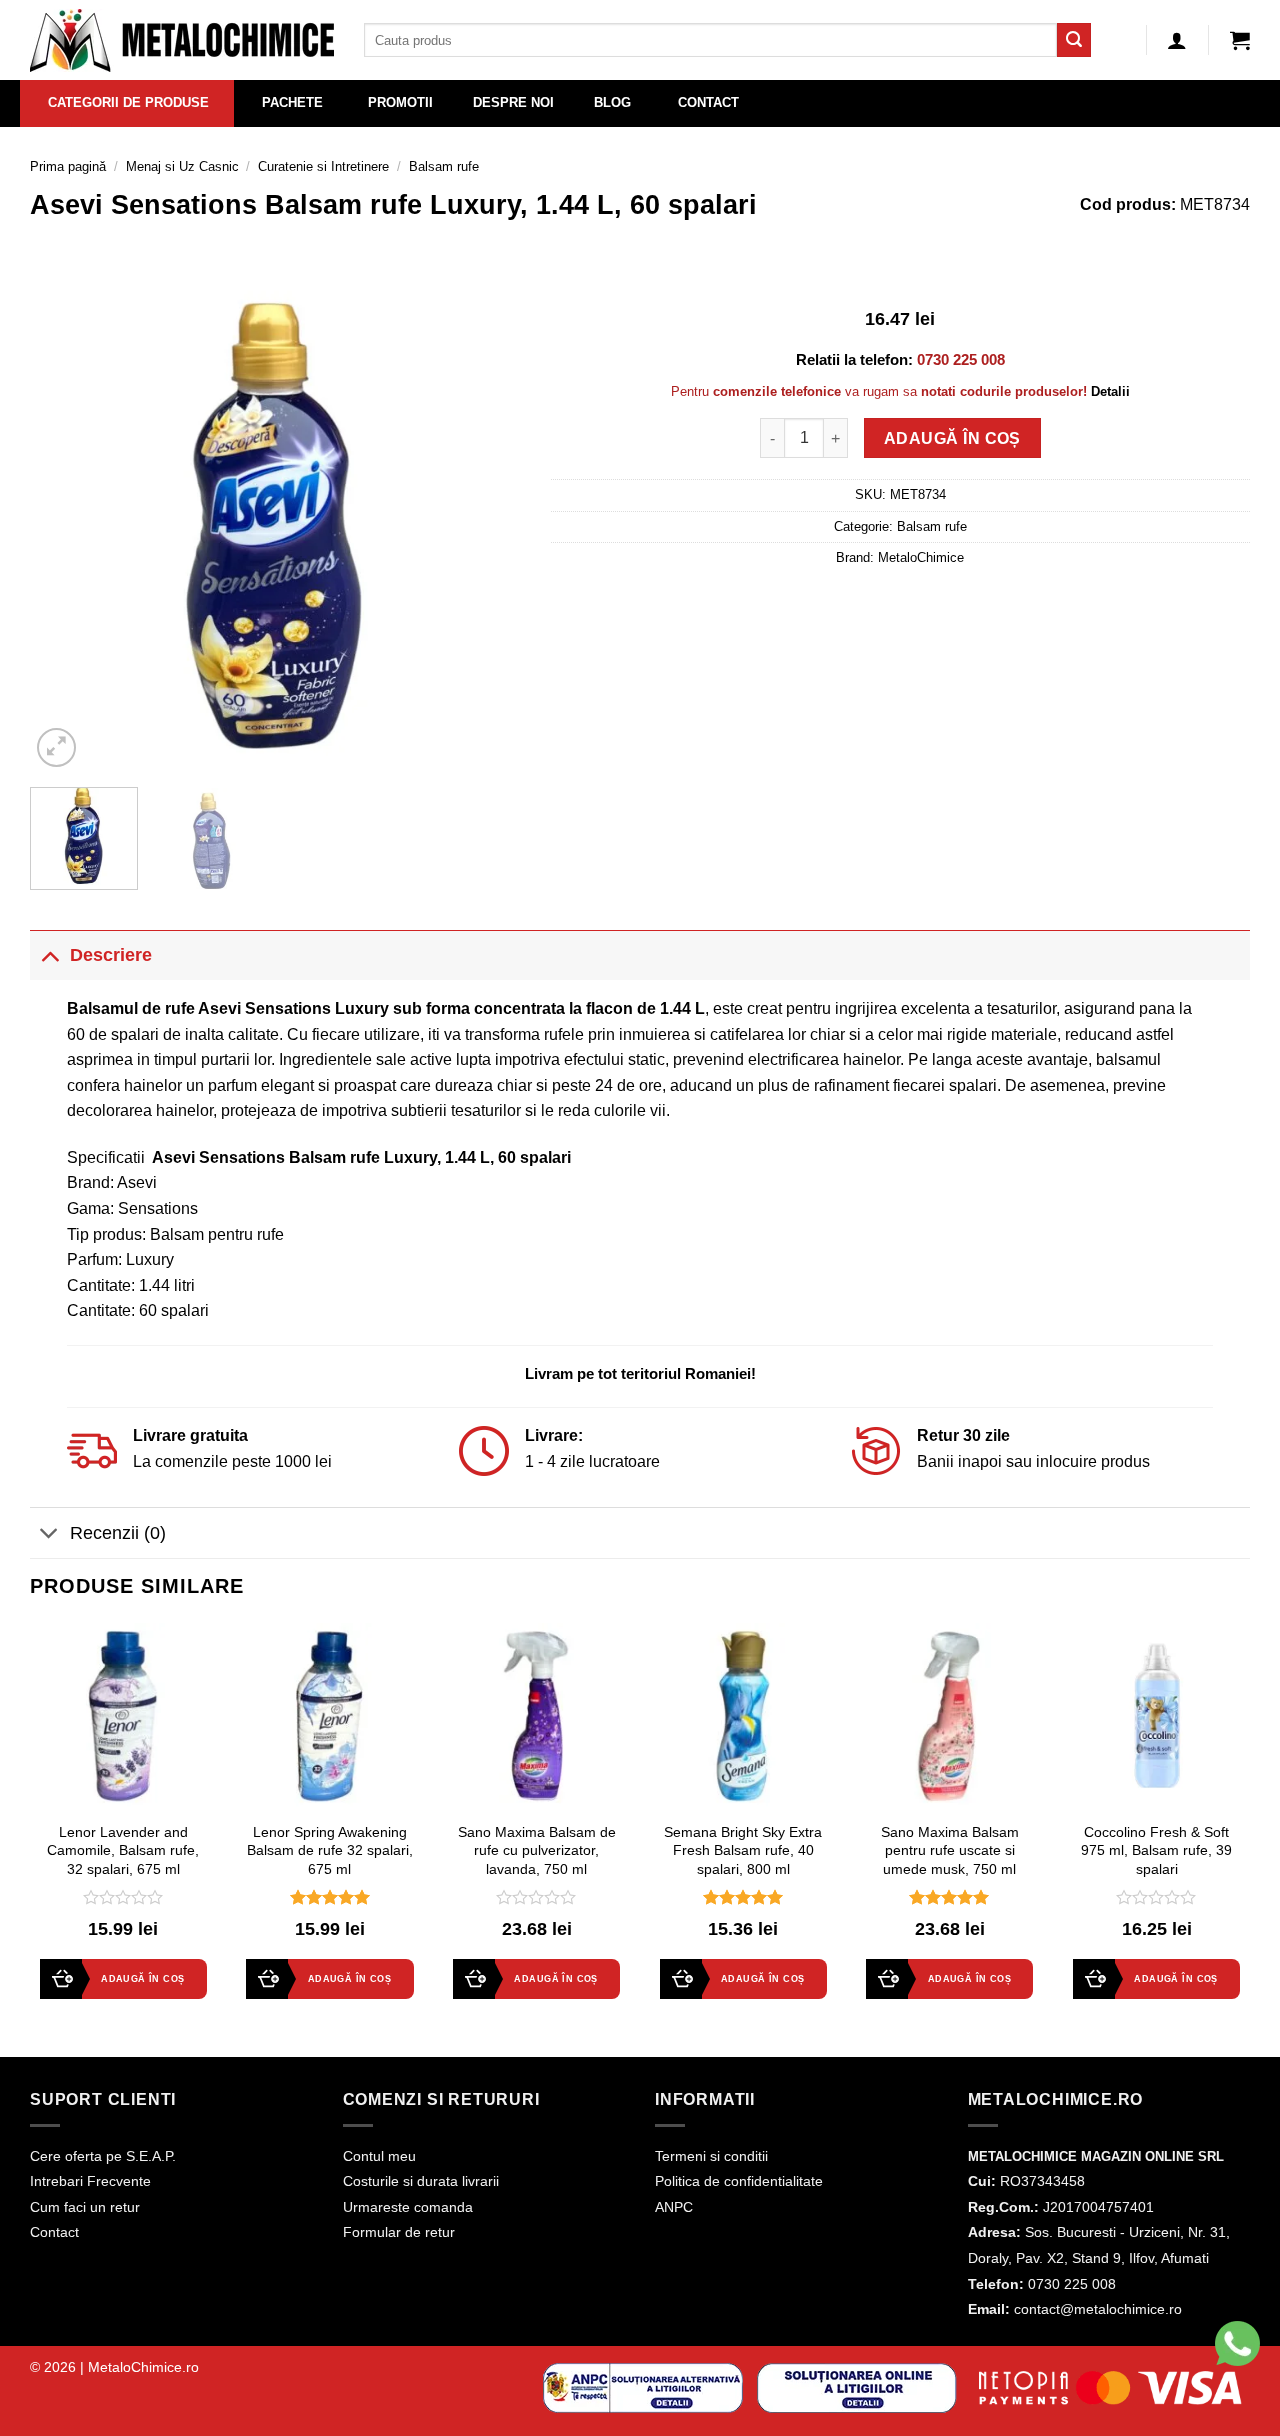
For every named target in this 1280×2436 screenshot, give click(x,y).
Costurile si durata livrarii (421, 2181)
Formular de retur (399, 2232)
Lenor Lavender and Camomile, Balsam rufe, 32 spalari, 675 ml (123, 1850)
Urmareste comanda (408, 2207)
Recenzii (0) (118, 1533)
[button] (1240, 40)
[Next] (486, 526)
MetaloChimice (921, 557)
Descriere (111, 955)
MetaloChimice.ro (143, 2367)
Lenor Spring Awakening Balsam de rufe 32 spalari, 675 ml (330, 1850)
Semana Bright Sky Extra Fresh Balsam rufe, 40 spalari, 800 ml (743, 1850)
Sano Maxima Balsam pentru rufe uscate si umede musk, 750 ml (950, 1850)
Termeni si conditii (711, 2156)
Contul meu (379, 2156)
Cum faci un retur (85, 2207)
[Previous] (65, 526)
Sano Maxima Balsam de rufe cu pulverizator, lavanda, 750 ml (537, 1850)
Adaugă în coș (952, 438)
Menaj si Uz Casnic (182, 166)
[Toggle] (49, 954)
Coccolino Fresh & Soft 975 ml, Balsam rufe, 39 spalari (1156, 1850)
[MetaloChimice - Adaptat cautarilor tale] (182, 40)
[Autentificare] (1177, 40)
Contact (54, 2232)
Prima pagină (68, 166)
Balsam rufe (444, 166)
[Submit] (1074, 40)
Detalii (1110, 391)
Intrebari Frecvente (90, 2181)
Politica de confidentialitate (739, 2181)
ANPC (674, 2207)
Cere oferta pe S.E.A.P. (103, 2156)
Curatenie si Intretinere (323, 166)
